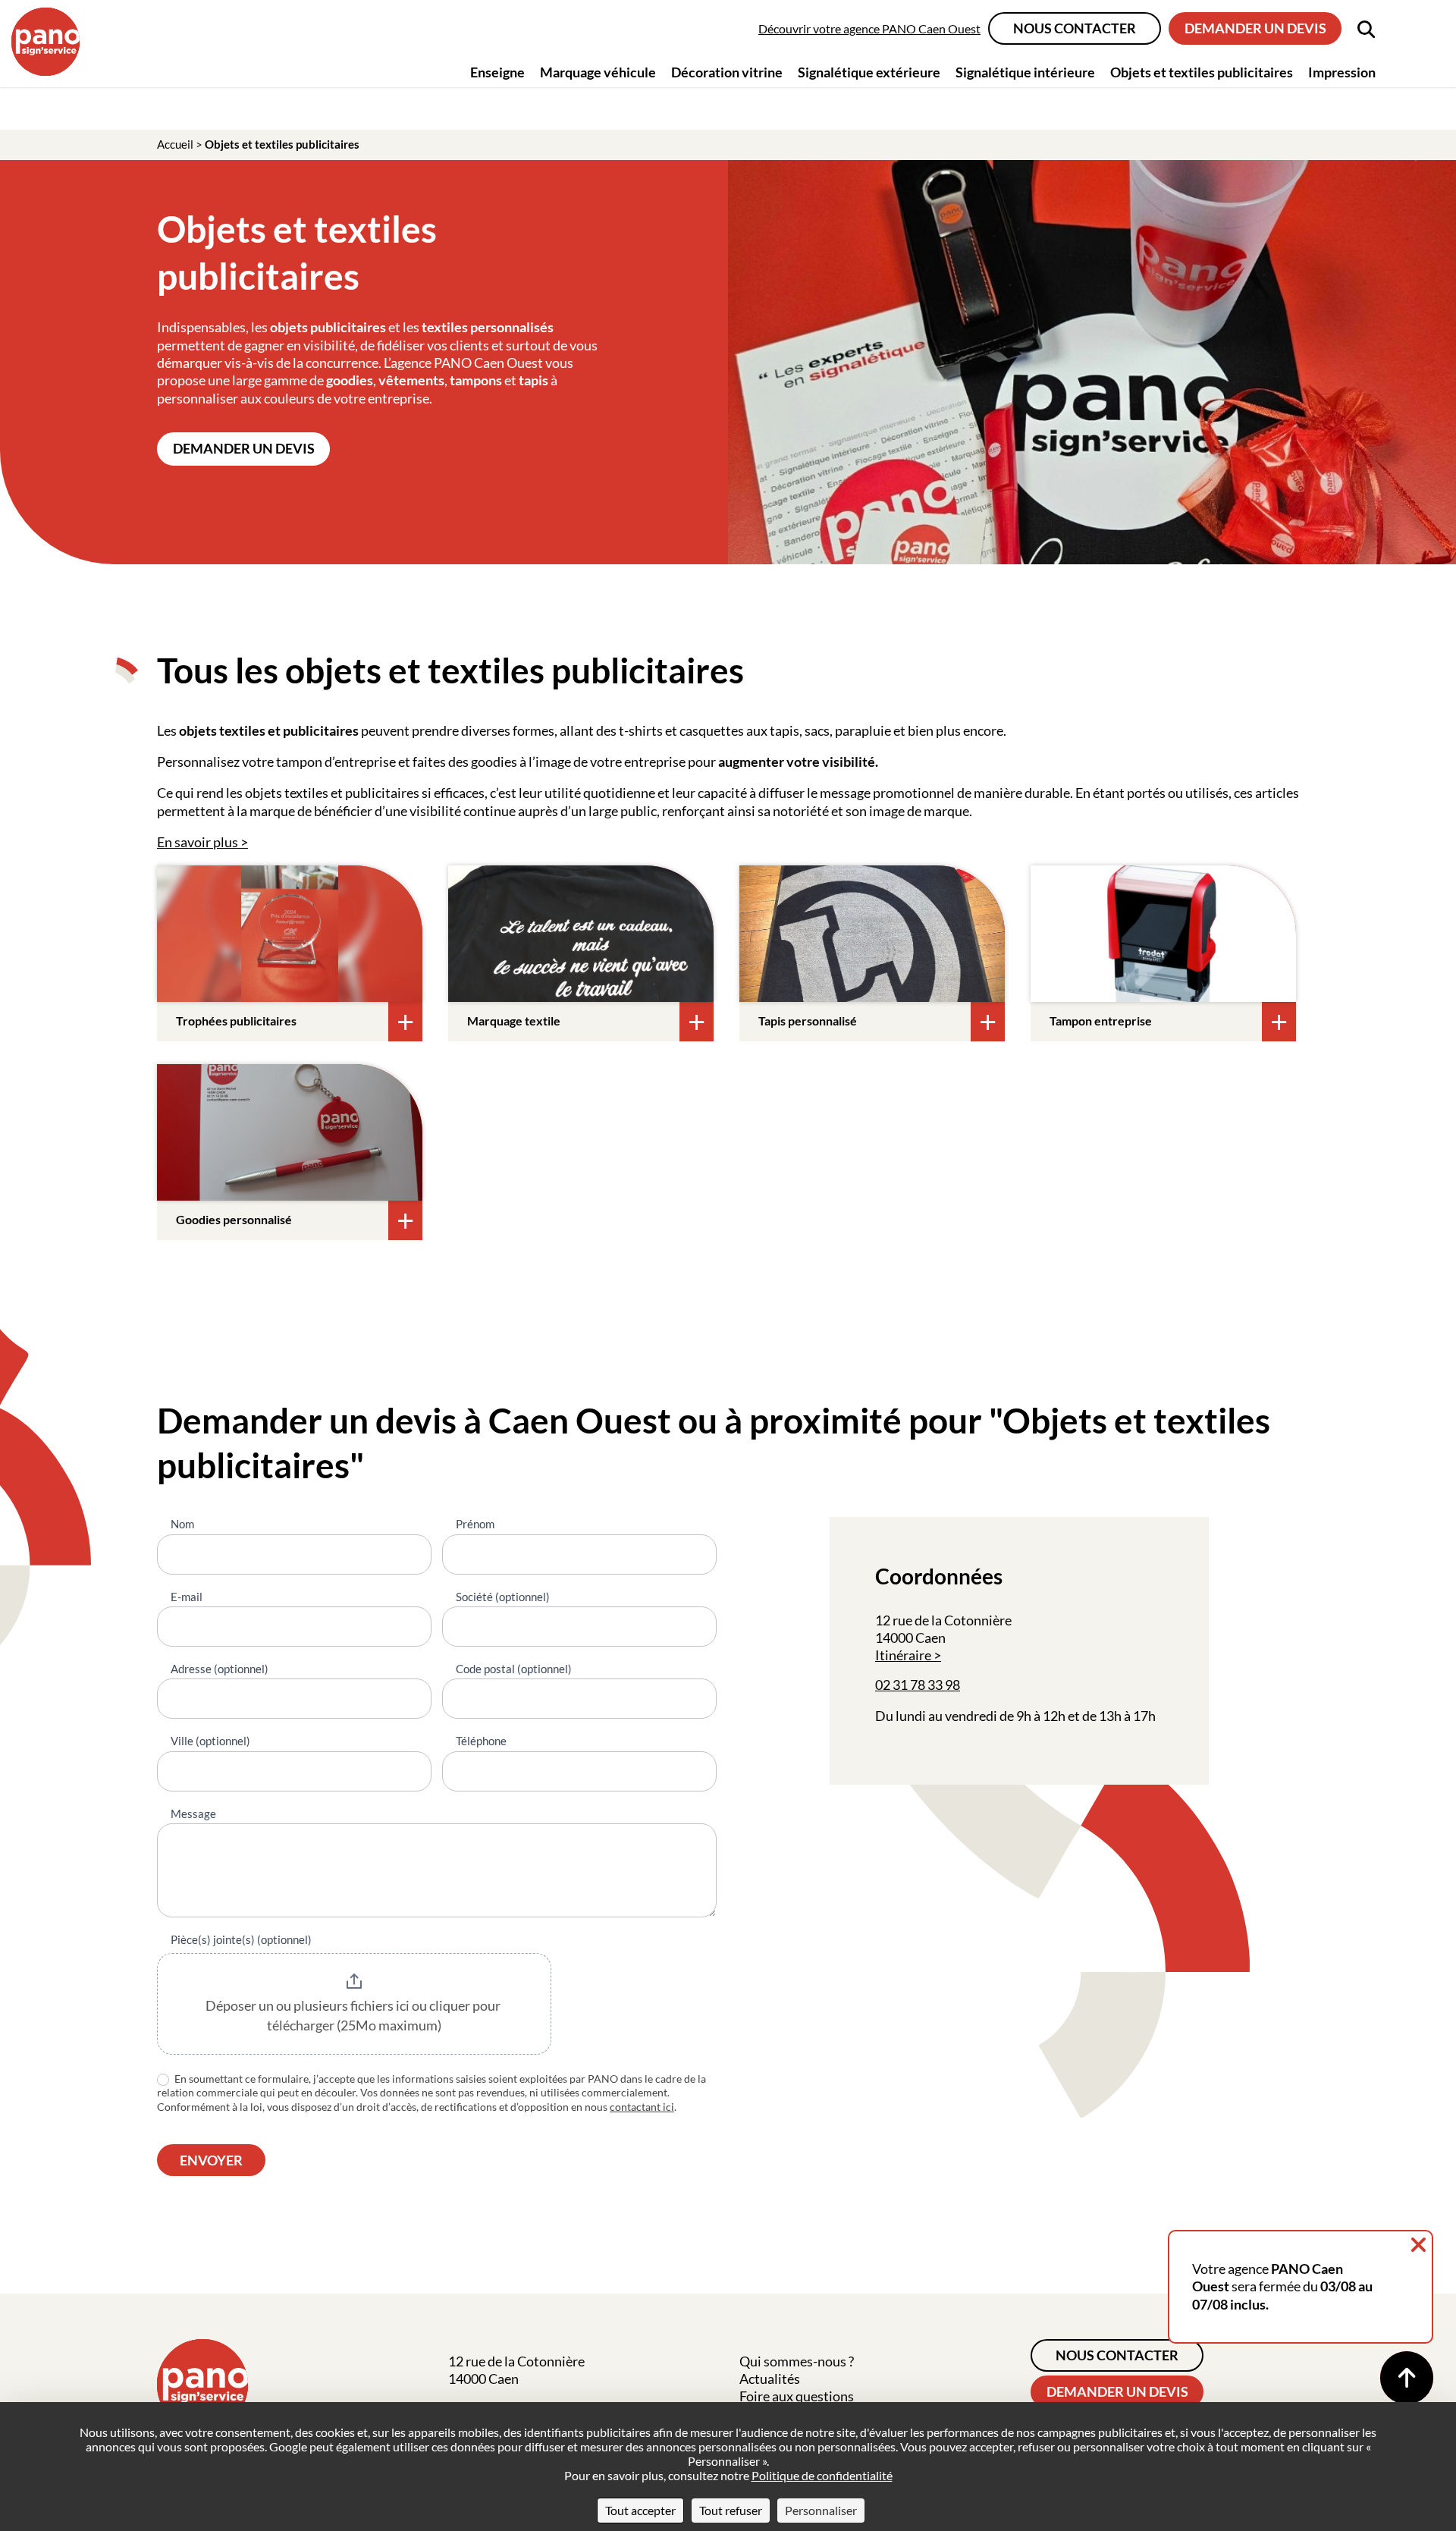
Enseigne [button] (497, 72)
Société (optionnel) (503, 1597)
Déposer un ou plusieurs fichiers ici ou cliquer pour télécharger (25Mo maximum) (354, 2015)
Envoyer (211, 2160)
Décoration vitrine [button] (727, 72)
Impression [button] (1342, 72)
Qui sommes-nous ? (797, 2361)
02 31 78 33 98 (918, 1685)
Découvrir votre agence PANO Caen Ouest (869, 28)
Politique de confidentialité (822, 2475)
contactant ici (642, 2107)
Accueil (175, 144)
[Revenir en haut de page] (1407, 2378)
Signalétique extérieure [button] (869, 72)
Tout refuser (731, 2510)
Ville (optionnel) (210, 1741)
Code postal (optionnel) (514, 1669)
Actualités (770, 2379)
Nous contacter (1075, 28)
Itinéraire (903, 1655)
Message (193, 1813)
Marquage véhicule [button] (598, 72)
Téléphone (481, 1741)
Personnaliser (821, 2510)
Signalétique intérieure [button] (1025, 72)
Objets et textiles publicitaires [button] (1202, 72)
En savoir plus (198, 842)
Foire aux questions (797, 2396)
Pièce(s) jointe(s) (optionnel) (241, 1939)
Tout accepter (640, 2510)
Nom (182, 1524)
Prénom (475, 1524)
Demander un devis (1255, 28)
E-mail (187, 1597)
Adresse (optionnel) (220, 1669)
